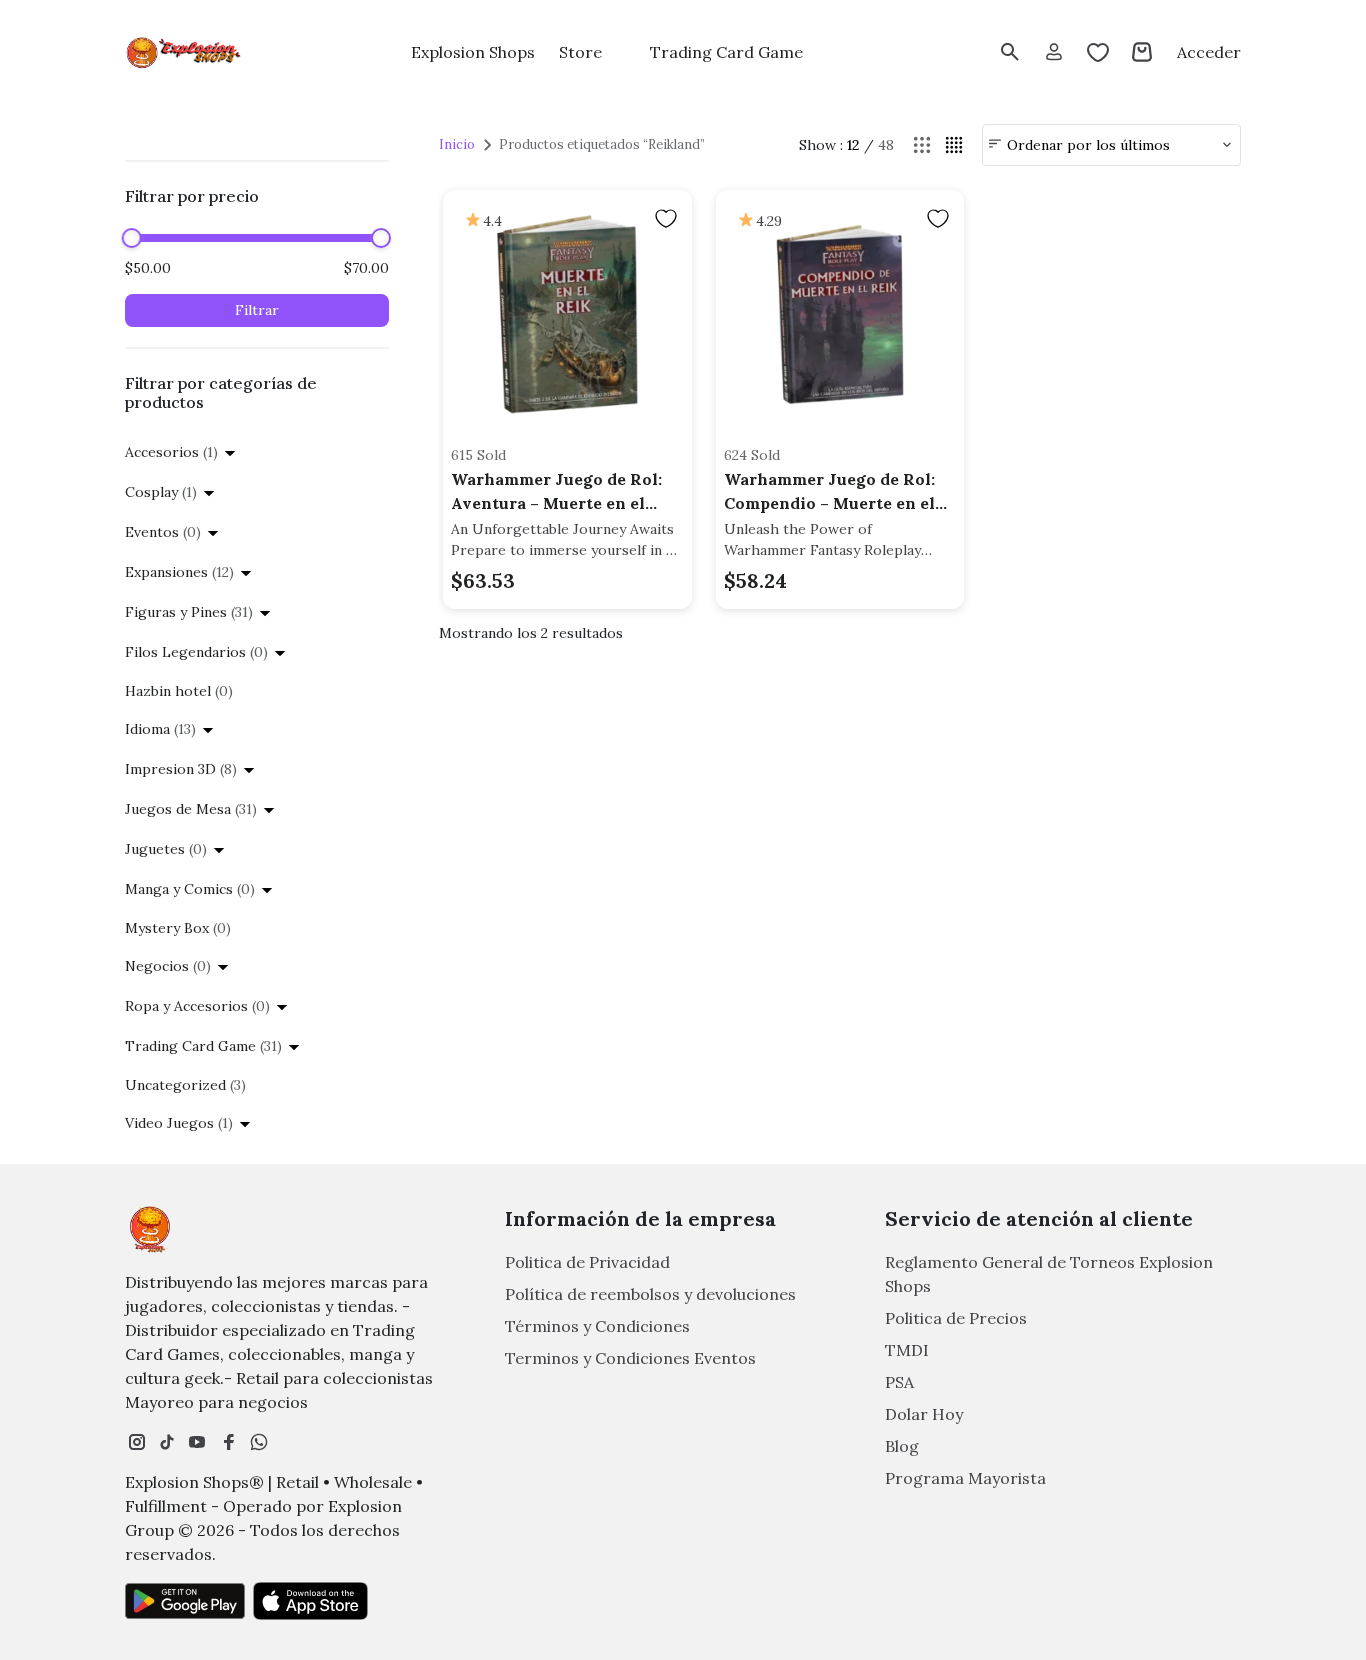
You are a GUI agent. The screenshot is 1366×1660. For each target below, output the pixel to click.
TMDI (907, 1350)
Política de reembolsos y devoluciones (650, 1294)
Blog (902, 1446)
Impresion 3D (181, 769)
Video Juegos (179, 1123)
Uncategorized (185, 1085)
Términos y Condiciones (597, 1326)
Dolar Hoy (924, 1414)
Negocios (168, 966)
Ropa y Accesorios (197, 1006)
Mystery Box (178, 928)
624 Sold (752, 455)
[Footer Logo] (150, 1229)
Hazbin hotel (179, 691)
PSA (899, 1382)
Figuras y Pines (189, 612)
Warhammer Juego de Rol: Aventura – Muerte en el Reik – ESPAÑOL (556, 492)
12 (853, 145)
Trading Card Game (203, 1046)
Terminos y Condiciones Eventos (630, 1358)
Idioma (160, 729)
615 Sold (478, 455)
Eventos (163, 532)
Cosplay (161, 492)
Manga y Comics (190, 889)
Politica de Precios (956, 1318)
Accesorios (171, 452)
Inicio (457, 144)
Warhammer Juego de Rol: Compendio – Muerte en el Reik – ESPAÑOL (829, 492)
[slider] (132, 238)
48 (886, 145)
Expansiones (179, 572)
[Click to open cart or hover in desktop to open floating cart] (1142, 52)
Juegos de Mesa (191, 809)
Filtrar (257, 310)
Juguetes (166, 849)
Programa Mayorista (965, 1478)
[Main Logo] (185, 52)
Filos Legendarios (196, 652)
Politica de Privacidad (587, 1262)
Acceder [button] (1209, 52)
